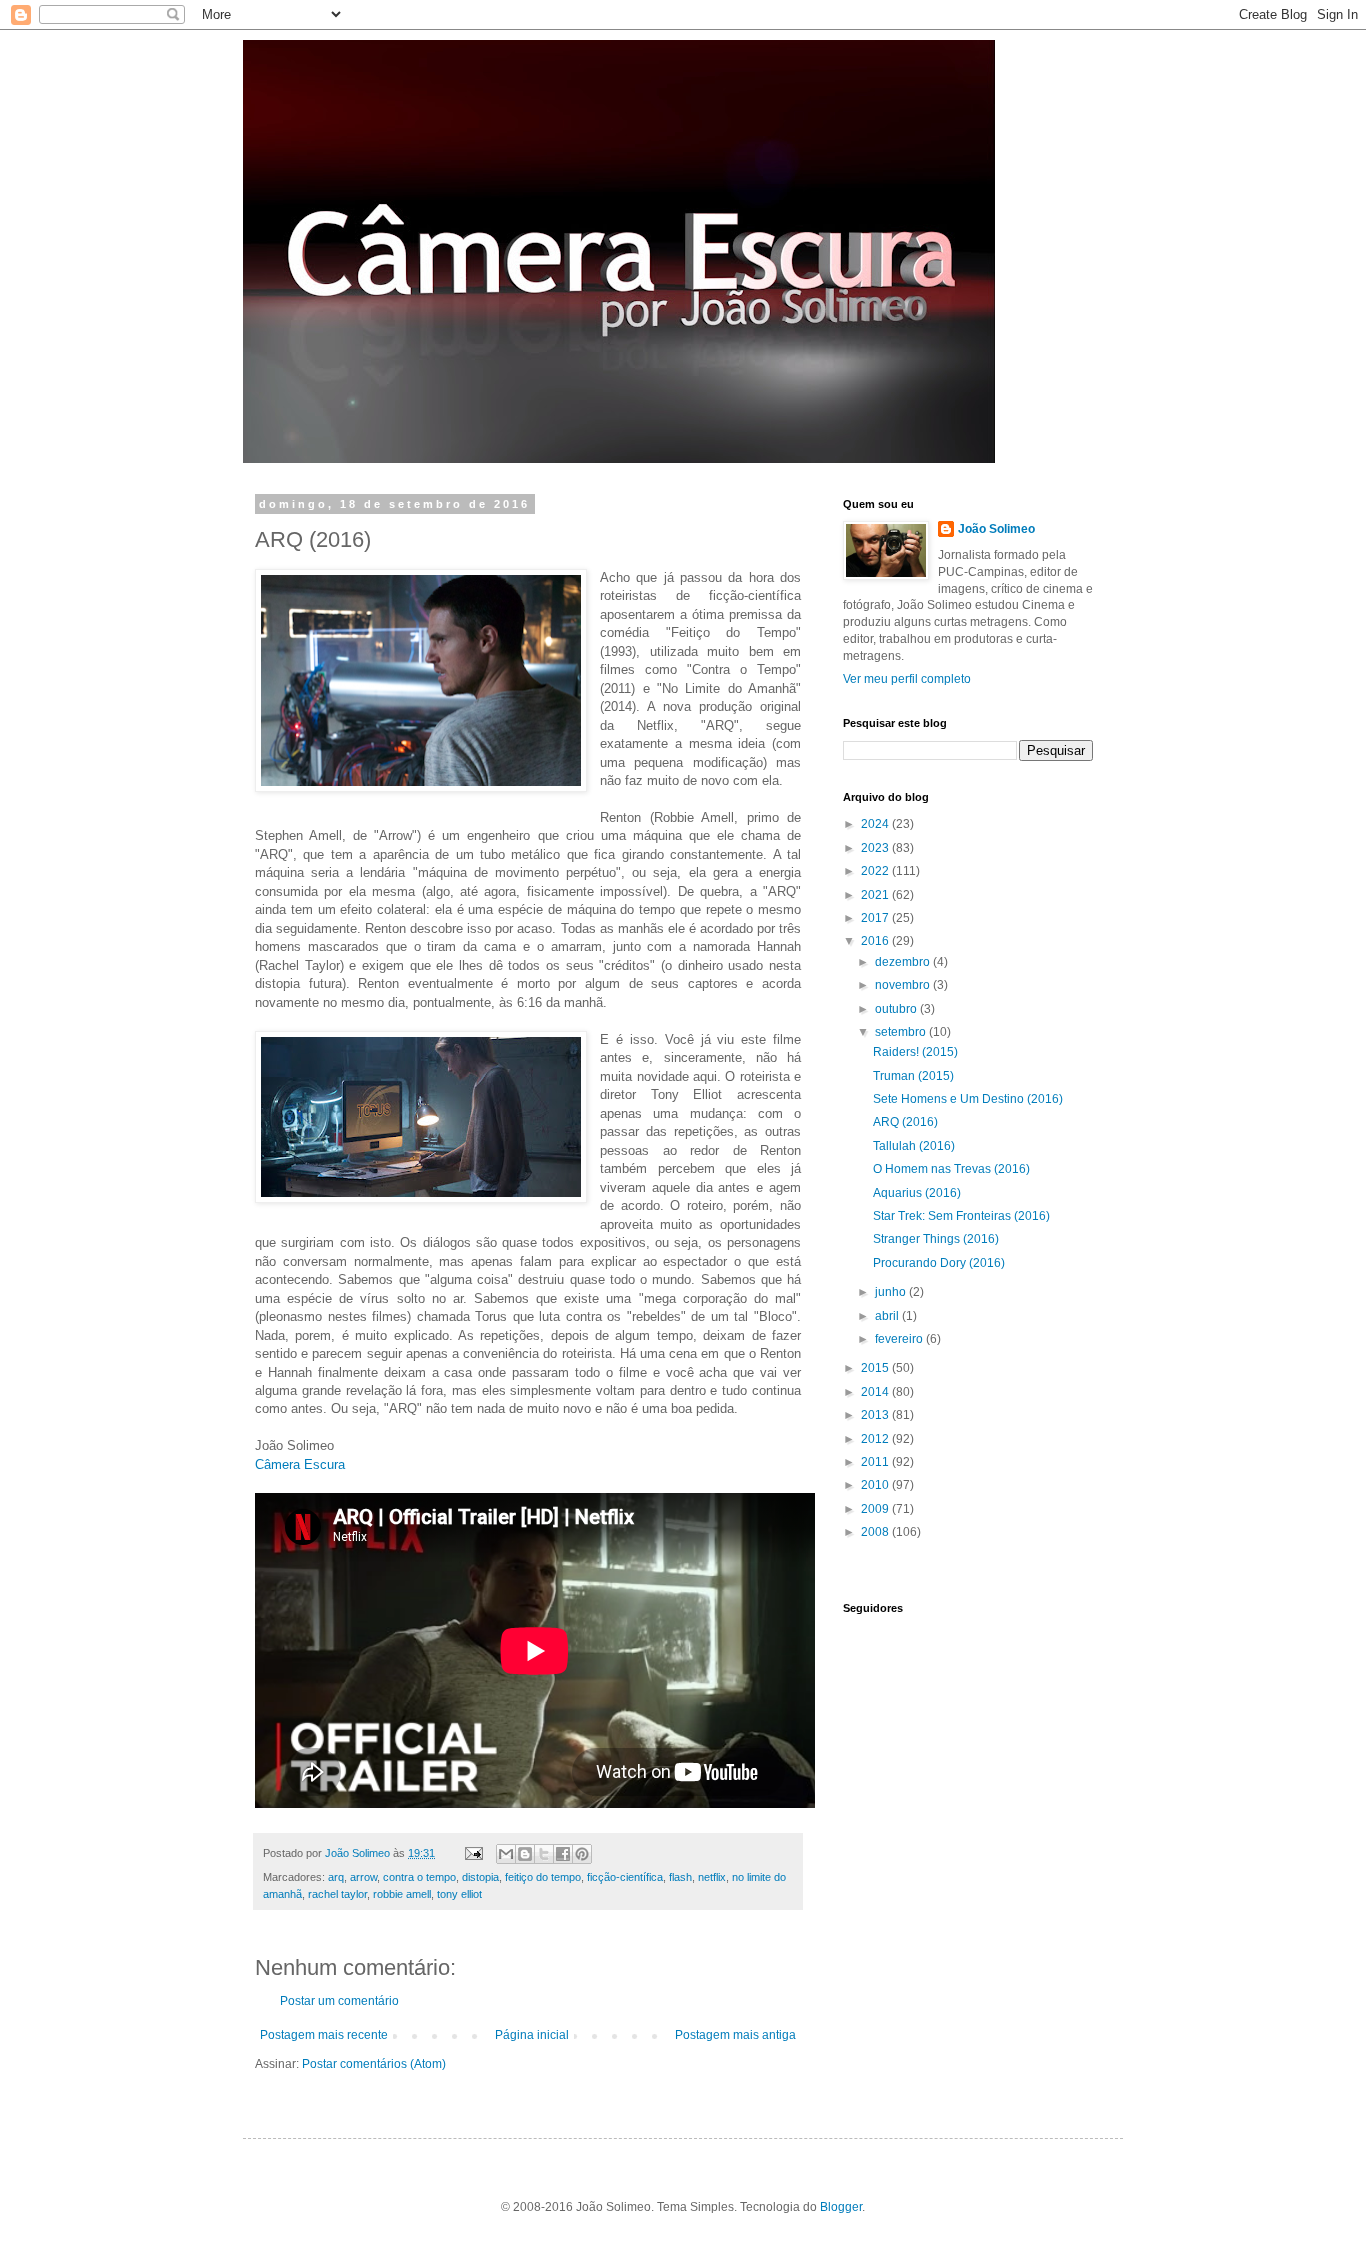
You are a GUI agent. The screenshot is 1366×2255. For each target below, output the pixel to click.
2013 (876, 1415)
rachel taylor (337, 1894)
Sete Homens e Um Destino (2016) (968, 1099)
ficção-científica (625, 1877)
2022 (876, 871)
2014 (876, 1392)
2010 (876, 1485)
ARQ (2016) (905, 1122)
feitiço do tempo (543, 1877)
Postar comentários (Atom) (374, 2064)
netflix (712, 1877)
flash (680, 1877)
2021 (876, 895)
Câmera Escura (300, 1464)
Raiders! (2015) (915, 1052)
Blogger (841, 2207)
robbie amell (402, 1894)
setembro (902, 1032)
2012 (876, 1439)
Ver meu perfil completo (907, 679)
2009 (876, 1509)
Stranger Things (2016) (936, 1239)
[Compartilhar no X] (544, 1854)
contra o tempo (419, 1877)
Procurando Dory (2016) (939, 1263)
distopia (480, 1877)
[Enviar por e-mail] (506, 1854)
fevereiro (900, 1339)
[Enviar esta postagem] (473, 1853)
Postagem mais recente (324, 2035)
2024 (876, 824)
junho (892, 1292)
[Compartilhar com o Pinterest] (582, 1854)
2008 (876, 1532)
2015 (876, 1368)
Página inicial (532, 2035)
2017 (876, 918)
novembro (904, 985)
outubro (897, 1009)
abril (888, 1316)
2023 (876, 848)
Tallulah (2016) (914, 1146)
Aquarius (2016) (917, 1193)
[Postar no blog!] (525, 1854)
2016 (876, 941)
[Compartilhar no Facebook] (563, 1854)
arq (336, 1877)
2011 (876, 1462)
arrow (363, 1877)
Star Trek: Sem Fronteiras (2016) (961, 1216)
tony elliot (459, 1894)
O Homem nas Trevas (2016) (951, 1169)
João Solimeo (996, 529)
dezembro (904, 962)
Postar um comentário (339, 2001)
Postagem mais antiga (735, 2035)
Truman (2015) (913, 1076)
